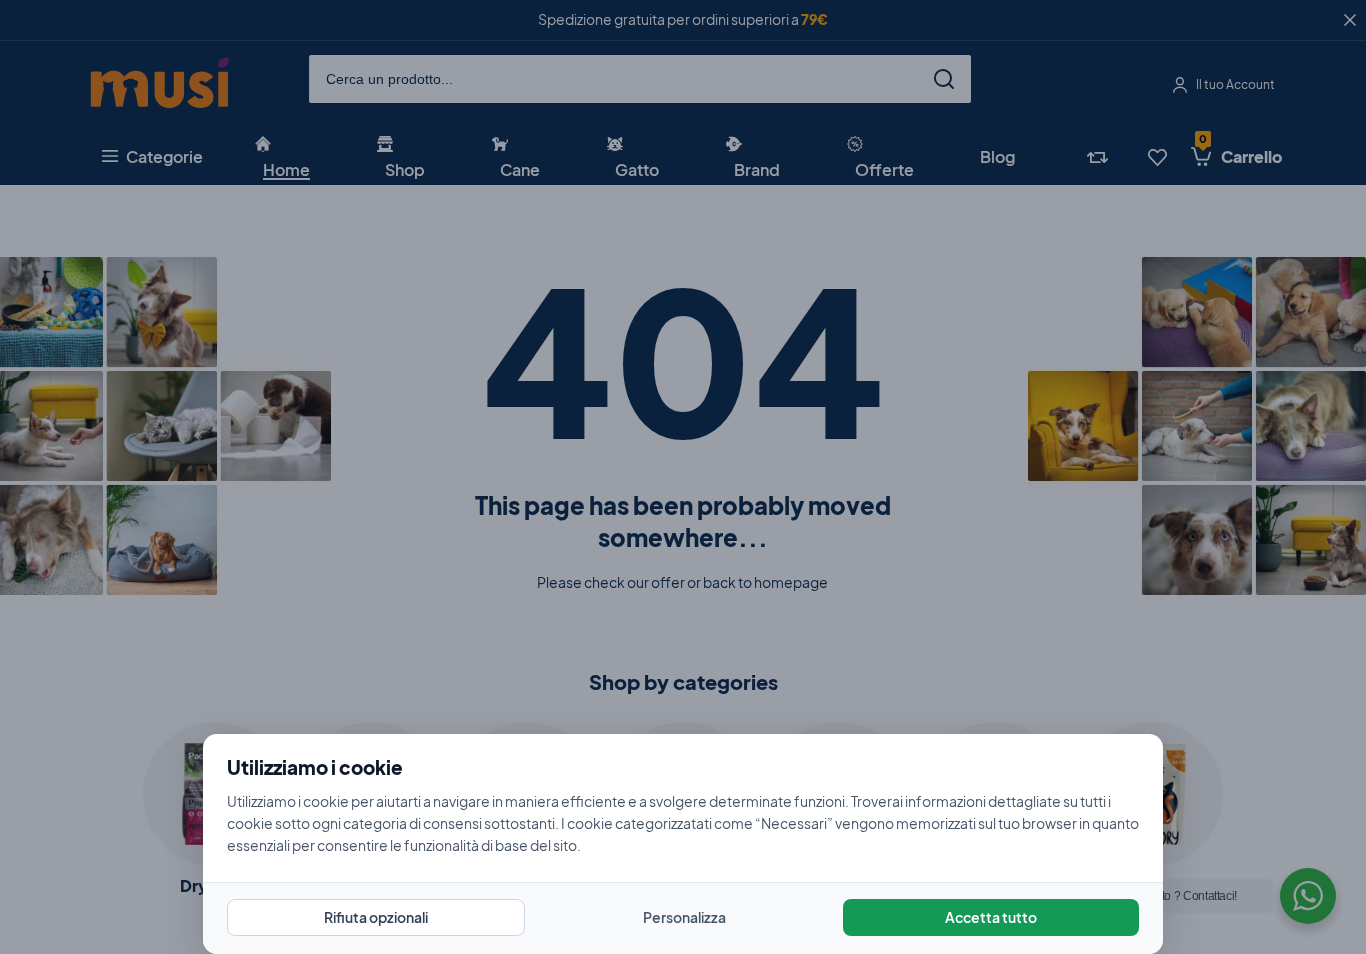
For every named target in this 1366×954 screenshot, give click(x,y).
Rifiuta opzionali (376, 917)
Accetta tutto (991, 917)
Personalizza (684, 917)
